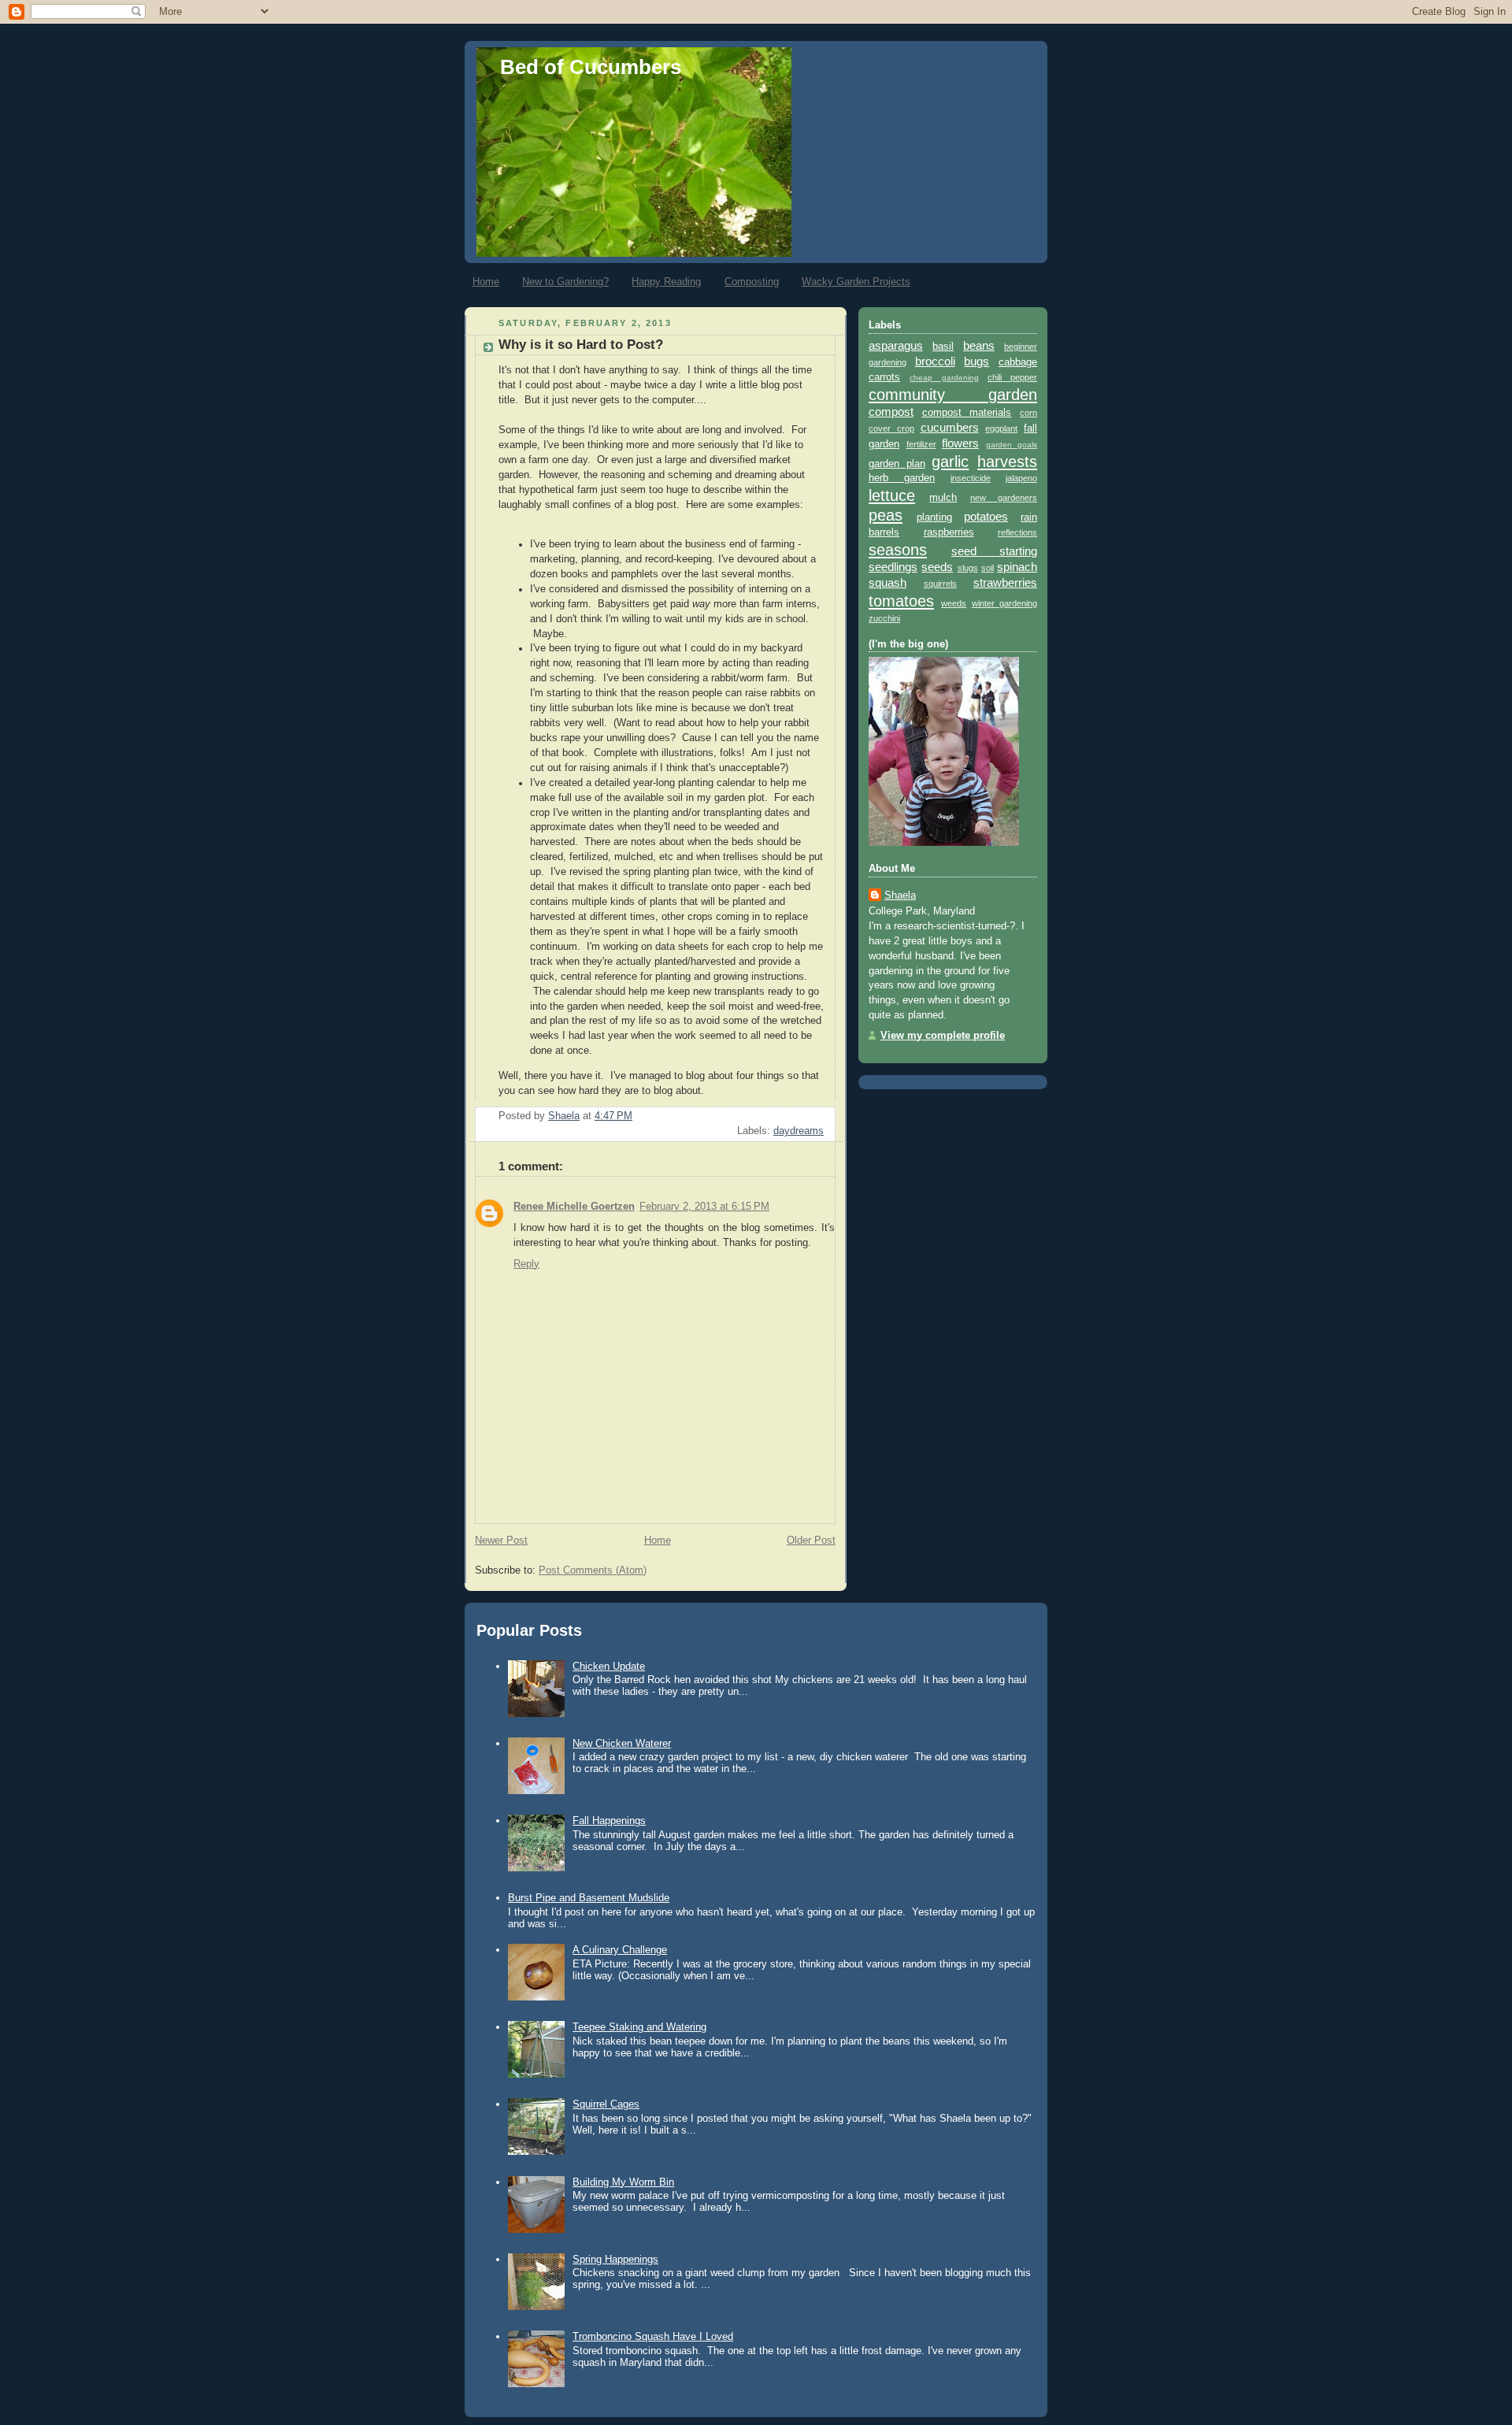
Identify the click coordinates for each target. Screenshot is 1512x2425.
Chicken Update (609, 1666)
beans (979, 345)
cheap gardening (944, 378)
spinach (1017, 567)
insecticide (971, 478)
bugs (976, 361)
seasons (898, 550)
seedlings (893, 567)
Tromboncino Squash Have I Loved (653, 2336)
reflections (1017, 532)
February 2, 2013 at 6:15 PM (704, 1207)
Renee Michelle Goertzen (574, 1207)
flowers (960, 443)
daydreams (799, 1131)
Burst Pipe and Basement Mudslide (589, 1898)
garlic (950, 462)
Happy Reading (666, 282)
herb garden (902, 478)
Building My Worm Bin (623, 2182)
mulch (943, 498)
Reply (526, 1264)
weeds (954, 603)
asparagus (896, 345)
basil (943, 347)
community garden (953, 395)
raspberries (949, 532)
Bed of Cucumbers (591, 67)
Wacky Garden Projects (856, 282)
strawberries (1005, 582)
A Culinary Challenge (620, 1950)
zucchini (884, 618)
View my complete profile (943, 1036)
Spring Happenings (615, 2259)
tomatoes (901, 601)
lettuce (892, 495)
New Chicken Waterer (622, 1743)
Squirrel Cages (606, 2104)
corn (1028, 413)
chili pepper (1012, 377)
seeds (937, 567)
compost (891, 412)
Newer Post (501, 1541)
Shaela (900, 895)
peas (886, 515)
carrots (884, 377)
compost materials (967, 413)
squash (888, 582)
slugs (968, 568)
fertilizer (921, 444)
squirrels (940, 584)
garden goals (1012, 445)
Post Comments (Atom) (593, 1570)
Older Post (811, 1541)
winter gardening (1004, 603)
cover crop (891, 428)
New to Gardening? (565, 282)
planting (934, 517)
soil (988, 568)
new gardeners (1004, 498)
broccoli (935, 361)
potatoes (986, 516)
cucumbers (950, 427)
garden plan (897, 464)
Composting (752, 282)
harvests (1007, 462)
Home (486, 282)
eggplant (1001, 428)
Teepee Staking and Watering (639, 2027)
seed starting (994, 551)
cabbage (1018, 362)
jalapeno (1021, 478)
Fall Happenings (609, 1821)
